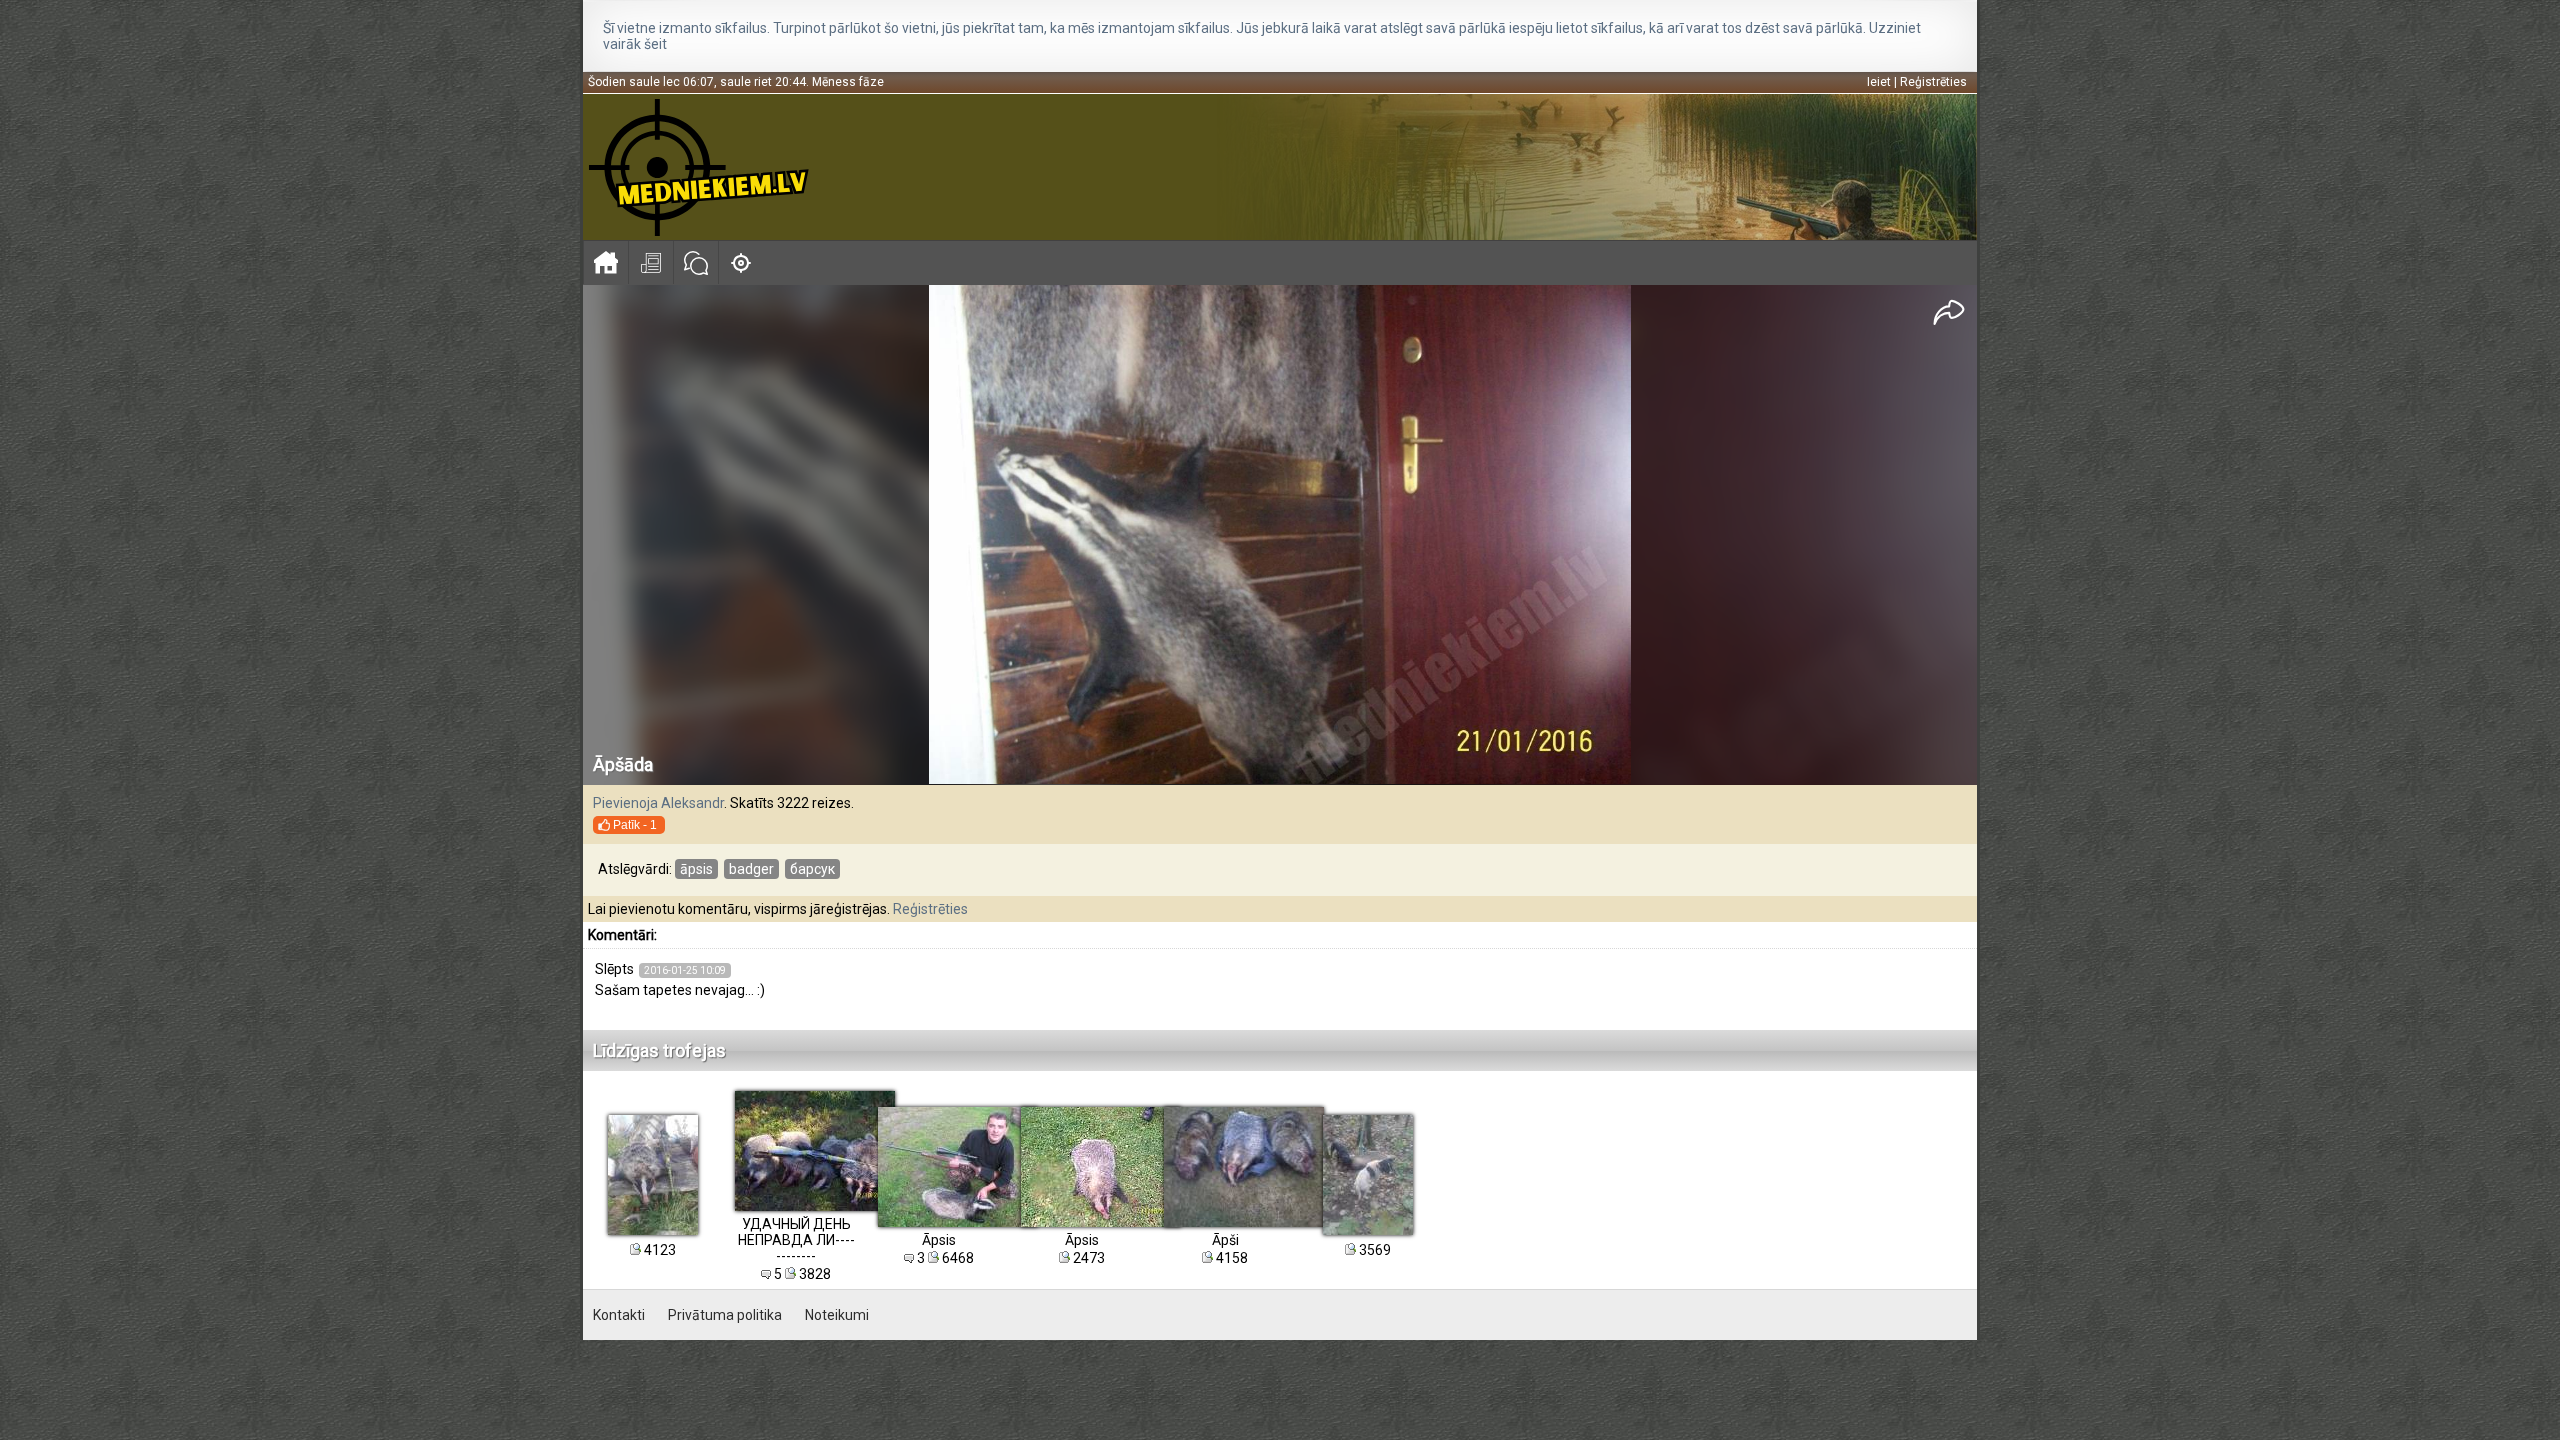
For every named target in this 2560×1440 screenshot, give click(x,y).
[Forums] (695, 262)
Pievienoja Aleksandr (658, 803)
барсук (812, 869)
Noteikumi (837, 1315)
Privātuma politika (725, 1315)
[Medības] (740, 262)
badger (751, 869)
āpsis (696, 869)
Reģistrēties (1933, 82)
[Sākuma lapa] (605, 262)
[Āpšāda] (1280, 535)
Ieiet (1879, 82)
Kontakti (619, 1315)
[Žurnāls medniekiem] (650, 262)
